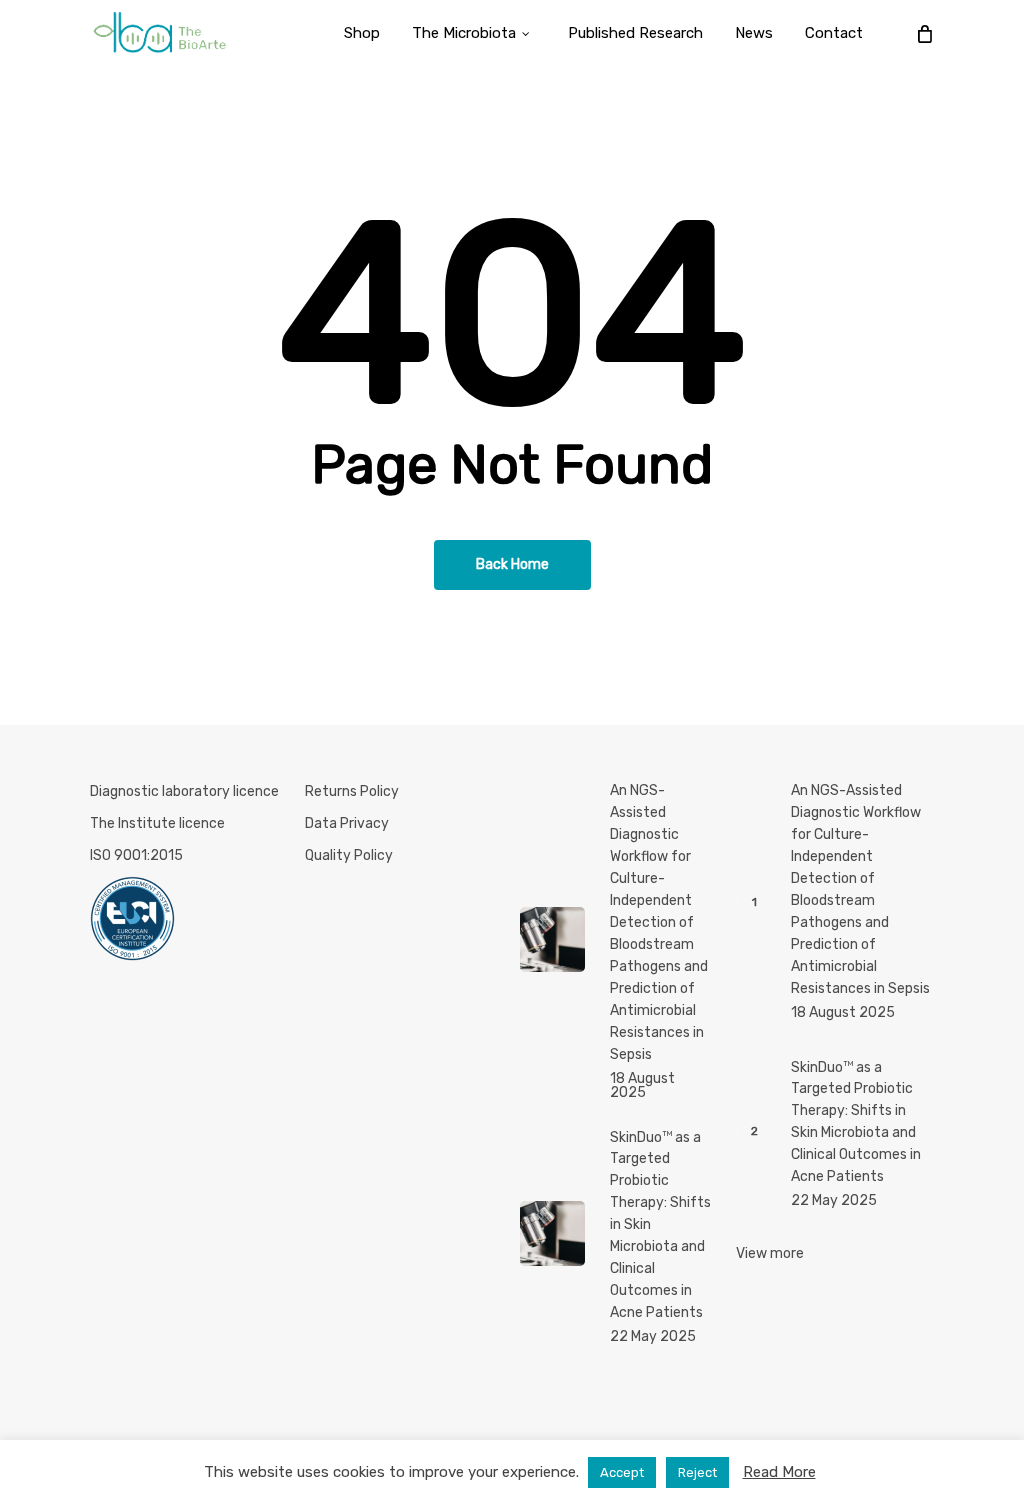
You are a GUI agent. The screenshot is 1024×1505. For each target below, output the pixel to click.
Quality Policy (349, 855)
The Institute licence (157, 823)
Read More (779, 1472)
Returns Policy (352, 791)
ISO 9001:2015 (136, 855)
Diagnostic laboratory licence (184, 791)
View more (770, 1253)
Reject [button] (697, 1472)
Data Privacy (347, 823)
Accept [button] (622, 1472)
